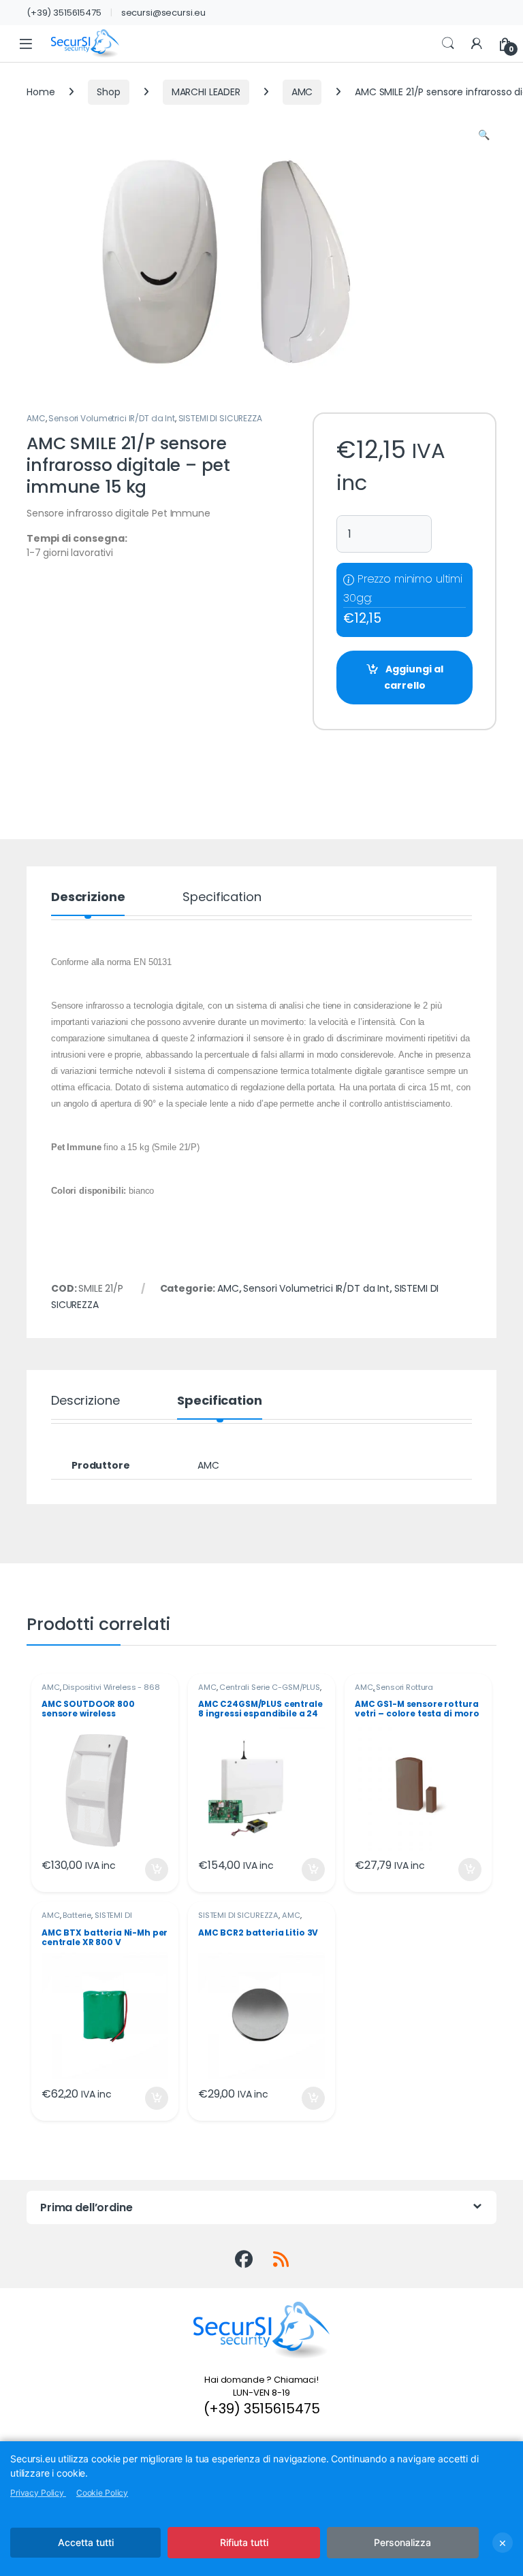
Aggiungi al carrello (414, 677)
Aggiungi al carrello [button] (148, 1870)
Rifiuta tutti (244, 2542)
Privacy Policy (38, 2493)
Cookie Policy (102, 2493)
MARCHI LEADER (206, 92)
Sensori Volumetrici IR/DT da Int (112, 418)
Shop (108, 92)
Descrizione (88, 898)
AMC (302, 92)
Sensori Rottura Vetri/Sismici (394, 1691)
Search (448, 44)
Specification (222, 898)
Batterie (77, 1915)
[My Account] (477, 44)
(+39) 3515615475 (64, 13)
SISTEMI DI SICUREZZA (220, 418)
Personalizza (402, 2542)
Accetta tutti (86, 2542)
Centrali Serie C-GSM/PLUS (270, 1687)
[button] (484, 135)
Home (41, 92)
